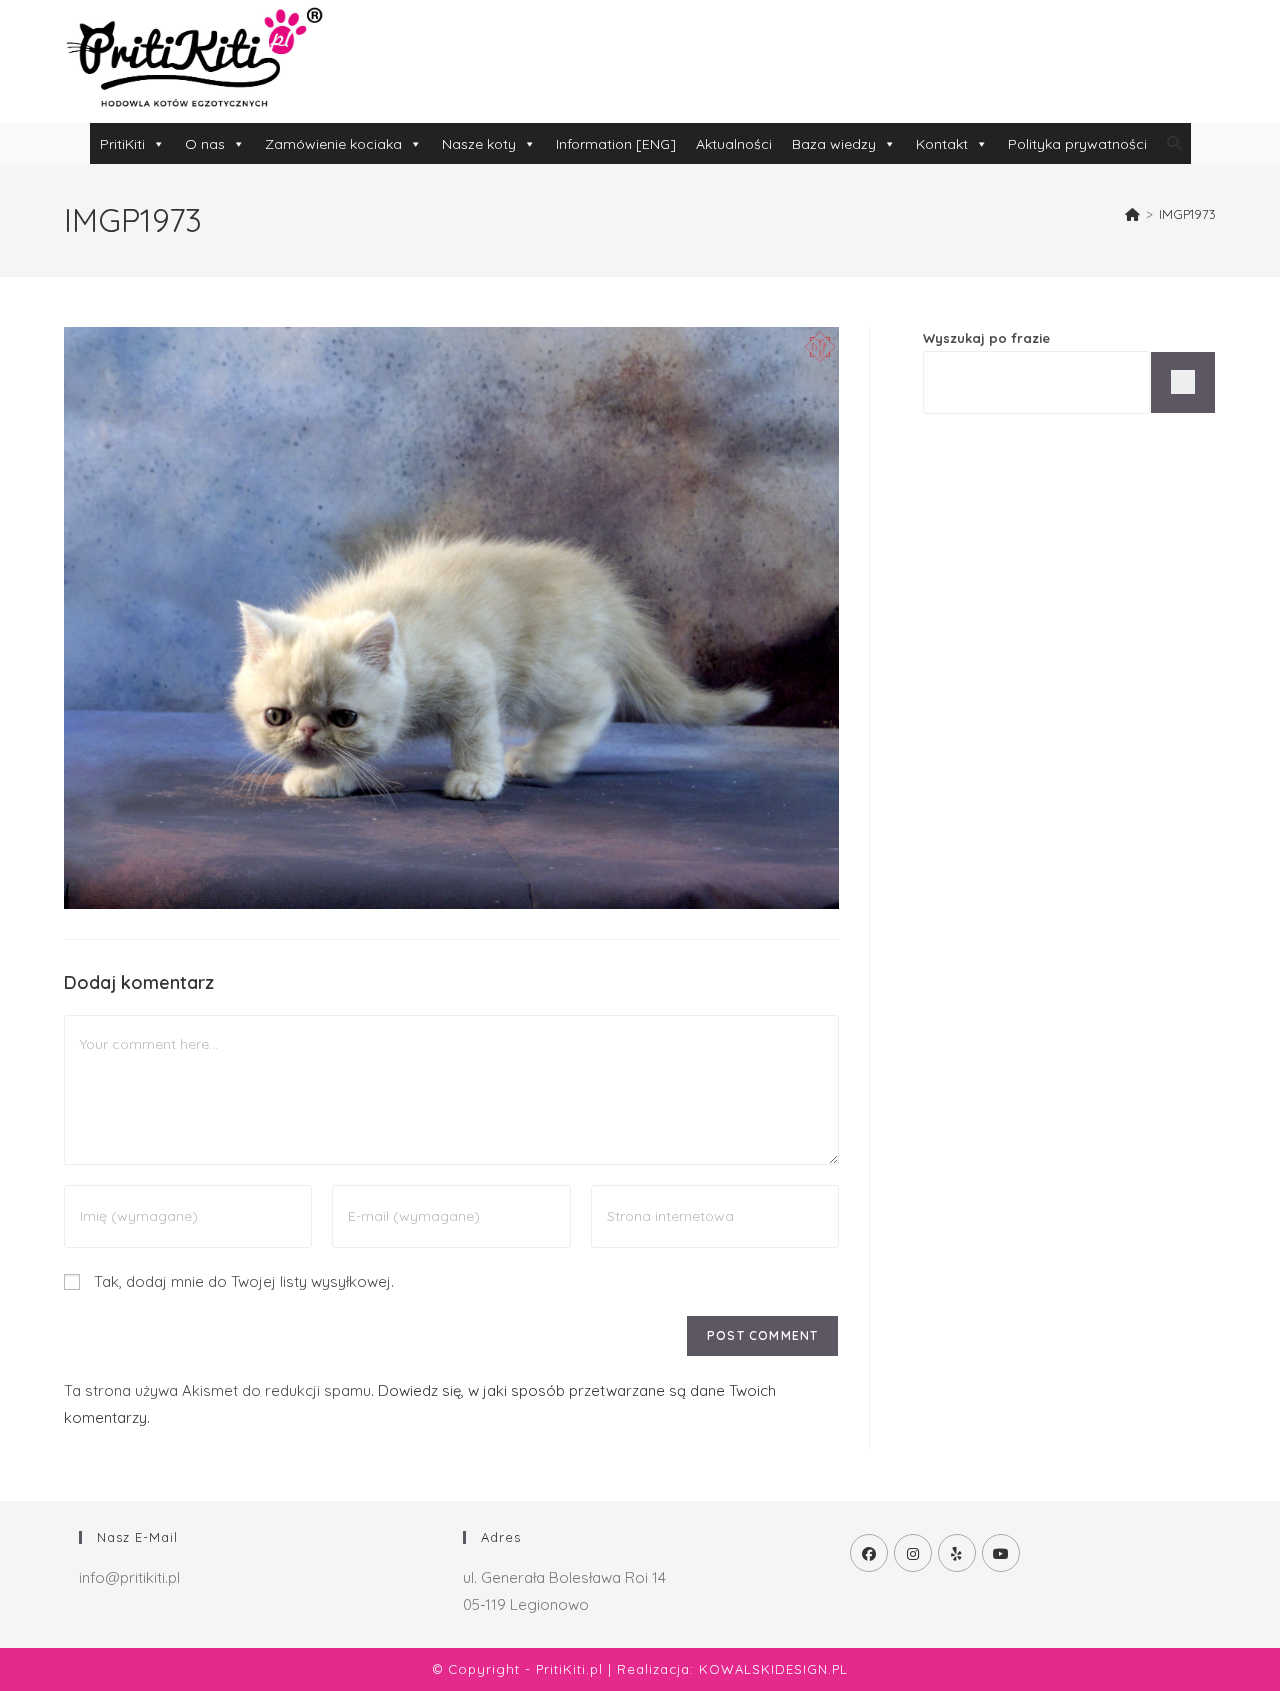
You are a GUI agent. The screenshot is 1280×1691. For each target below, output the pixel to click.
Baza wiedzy (834, 144)
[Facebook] (869, 1553)
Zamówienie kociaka (333, 144)
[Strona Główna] (1132, 214)
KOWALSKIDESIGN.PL (773, 1669)
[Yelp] (957, 1553)
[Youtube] (1001, 1553)
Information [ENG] (616, 144)
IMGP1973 (1187, 214)
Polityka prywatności (1077, 144)
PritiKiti (122, 144)
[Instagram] (913, 1553)
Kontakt (942, 144)
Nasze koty (479, 144)
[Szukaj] (1183, 382)
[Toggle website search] (1174, 143)
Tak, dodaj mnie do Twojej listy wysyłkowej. (242, 1281)
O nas (205, 144)
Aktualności (734, 144)
